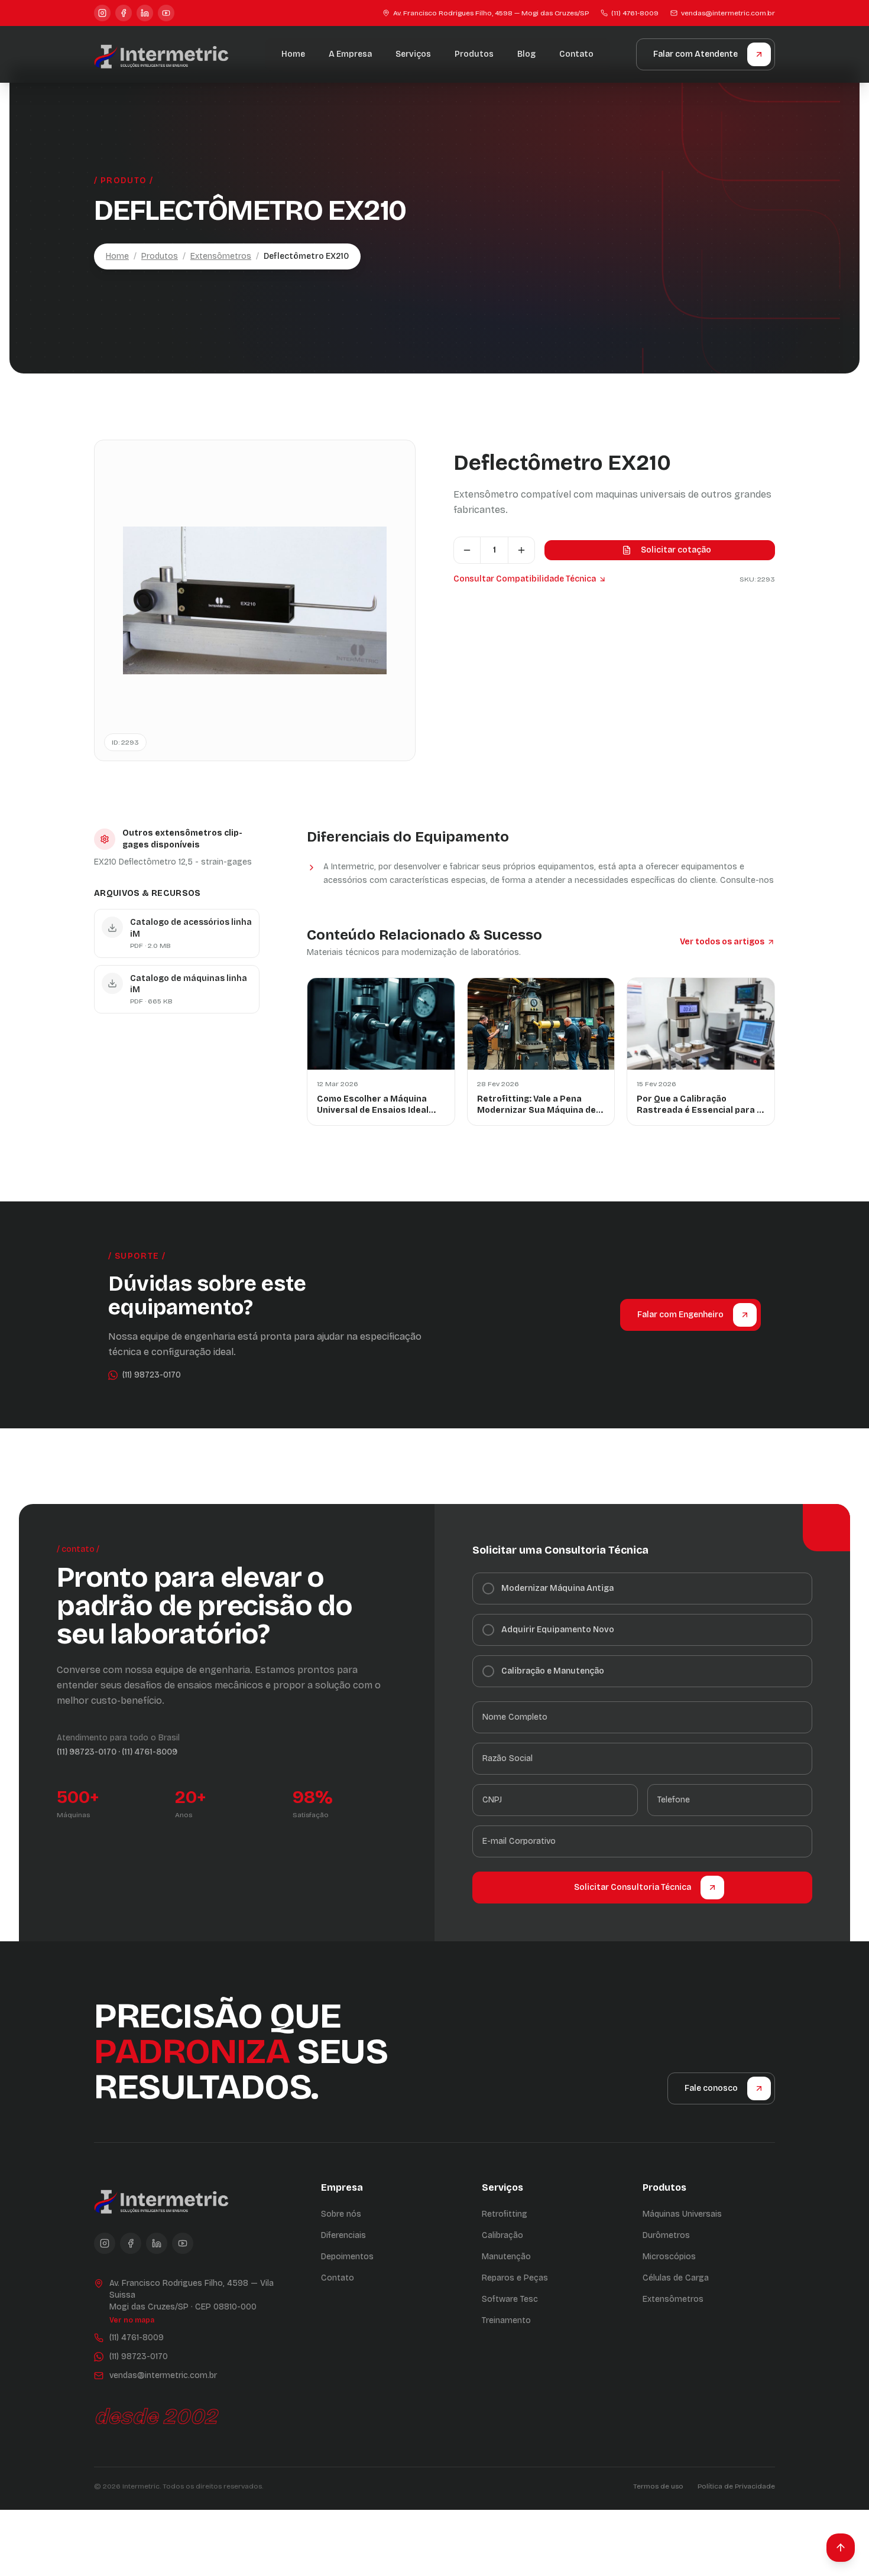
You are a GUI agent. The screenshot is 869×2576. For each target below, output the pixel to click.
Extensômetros (221, 256)
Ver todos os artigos (722, 942)
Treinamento (506, 2320)
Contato (576, 54)
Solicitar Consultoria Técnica (633, 1887)
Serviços (413, 54)
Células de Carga (676, 2278)
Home (293, 54)
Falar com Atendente (695, 54)
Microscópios (669, 2257)
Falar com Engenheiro (680, 1315)
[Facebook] (124, 13)
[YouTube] (166, 13)
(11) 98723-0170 (87, 1752)
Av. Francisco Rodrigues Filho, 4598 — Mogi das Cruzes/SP (491, 13)
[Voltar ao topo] (841, 2548)
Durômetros (666, 2235)
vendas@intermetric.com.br (728, 13)
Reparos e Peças (515, 2278)
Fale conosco (711, 2088)
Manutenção (506, 2257)
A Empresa (350, 54)
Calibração (502, 2235)
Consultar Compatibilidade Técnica (525, 579)
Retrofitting (505, 2214)
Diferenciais (343, 2235)
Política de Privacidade (736, 2486)
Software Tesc (510, 2299)
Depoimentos (347, 2257)
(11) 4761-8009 (635, 13)
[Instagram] (102, 13)
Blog (526, 54)
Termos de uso (658, 2486)
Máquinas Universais (682, 2214)
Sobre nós (341, 2214)
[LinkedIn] (145, 13)
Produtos (474, 54)
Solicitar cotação (676, 550)
